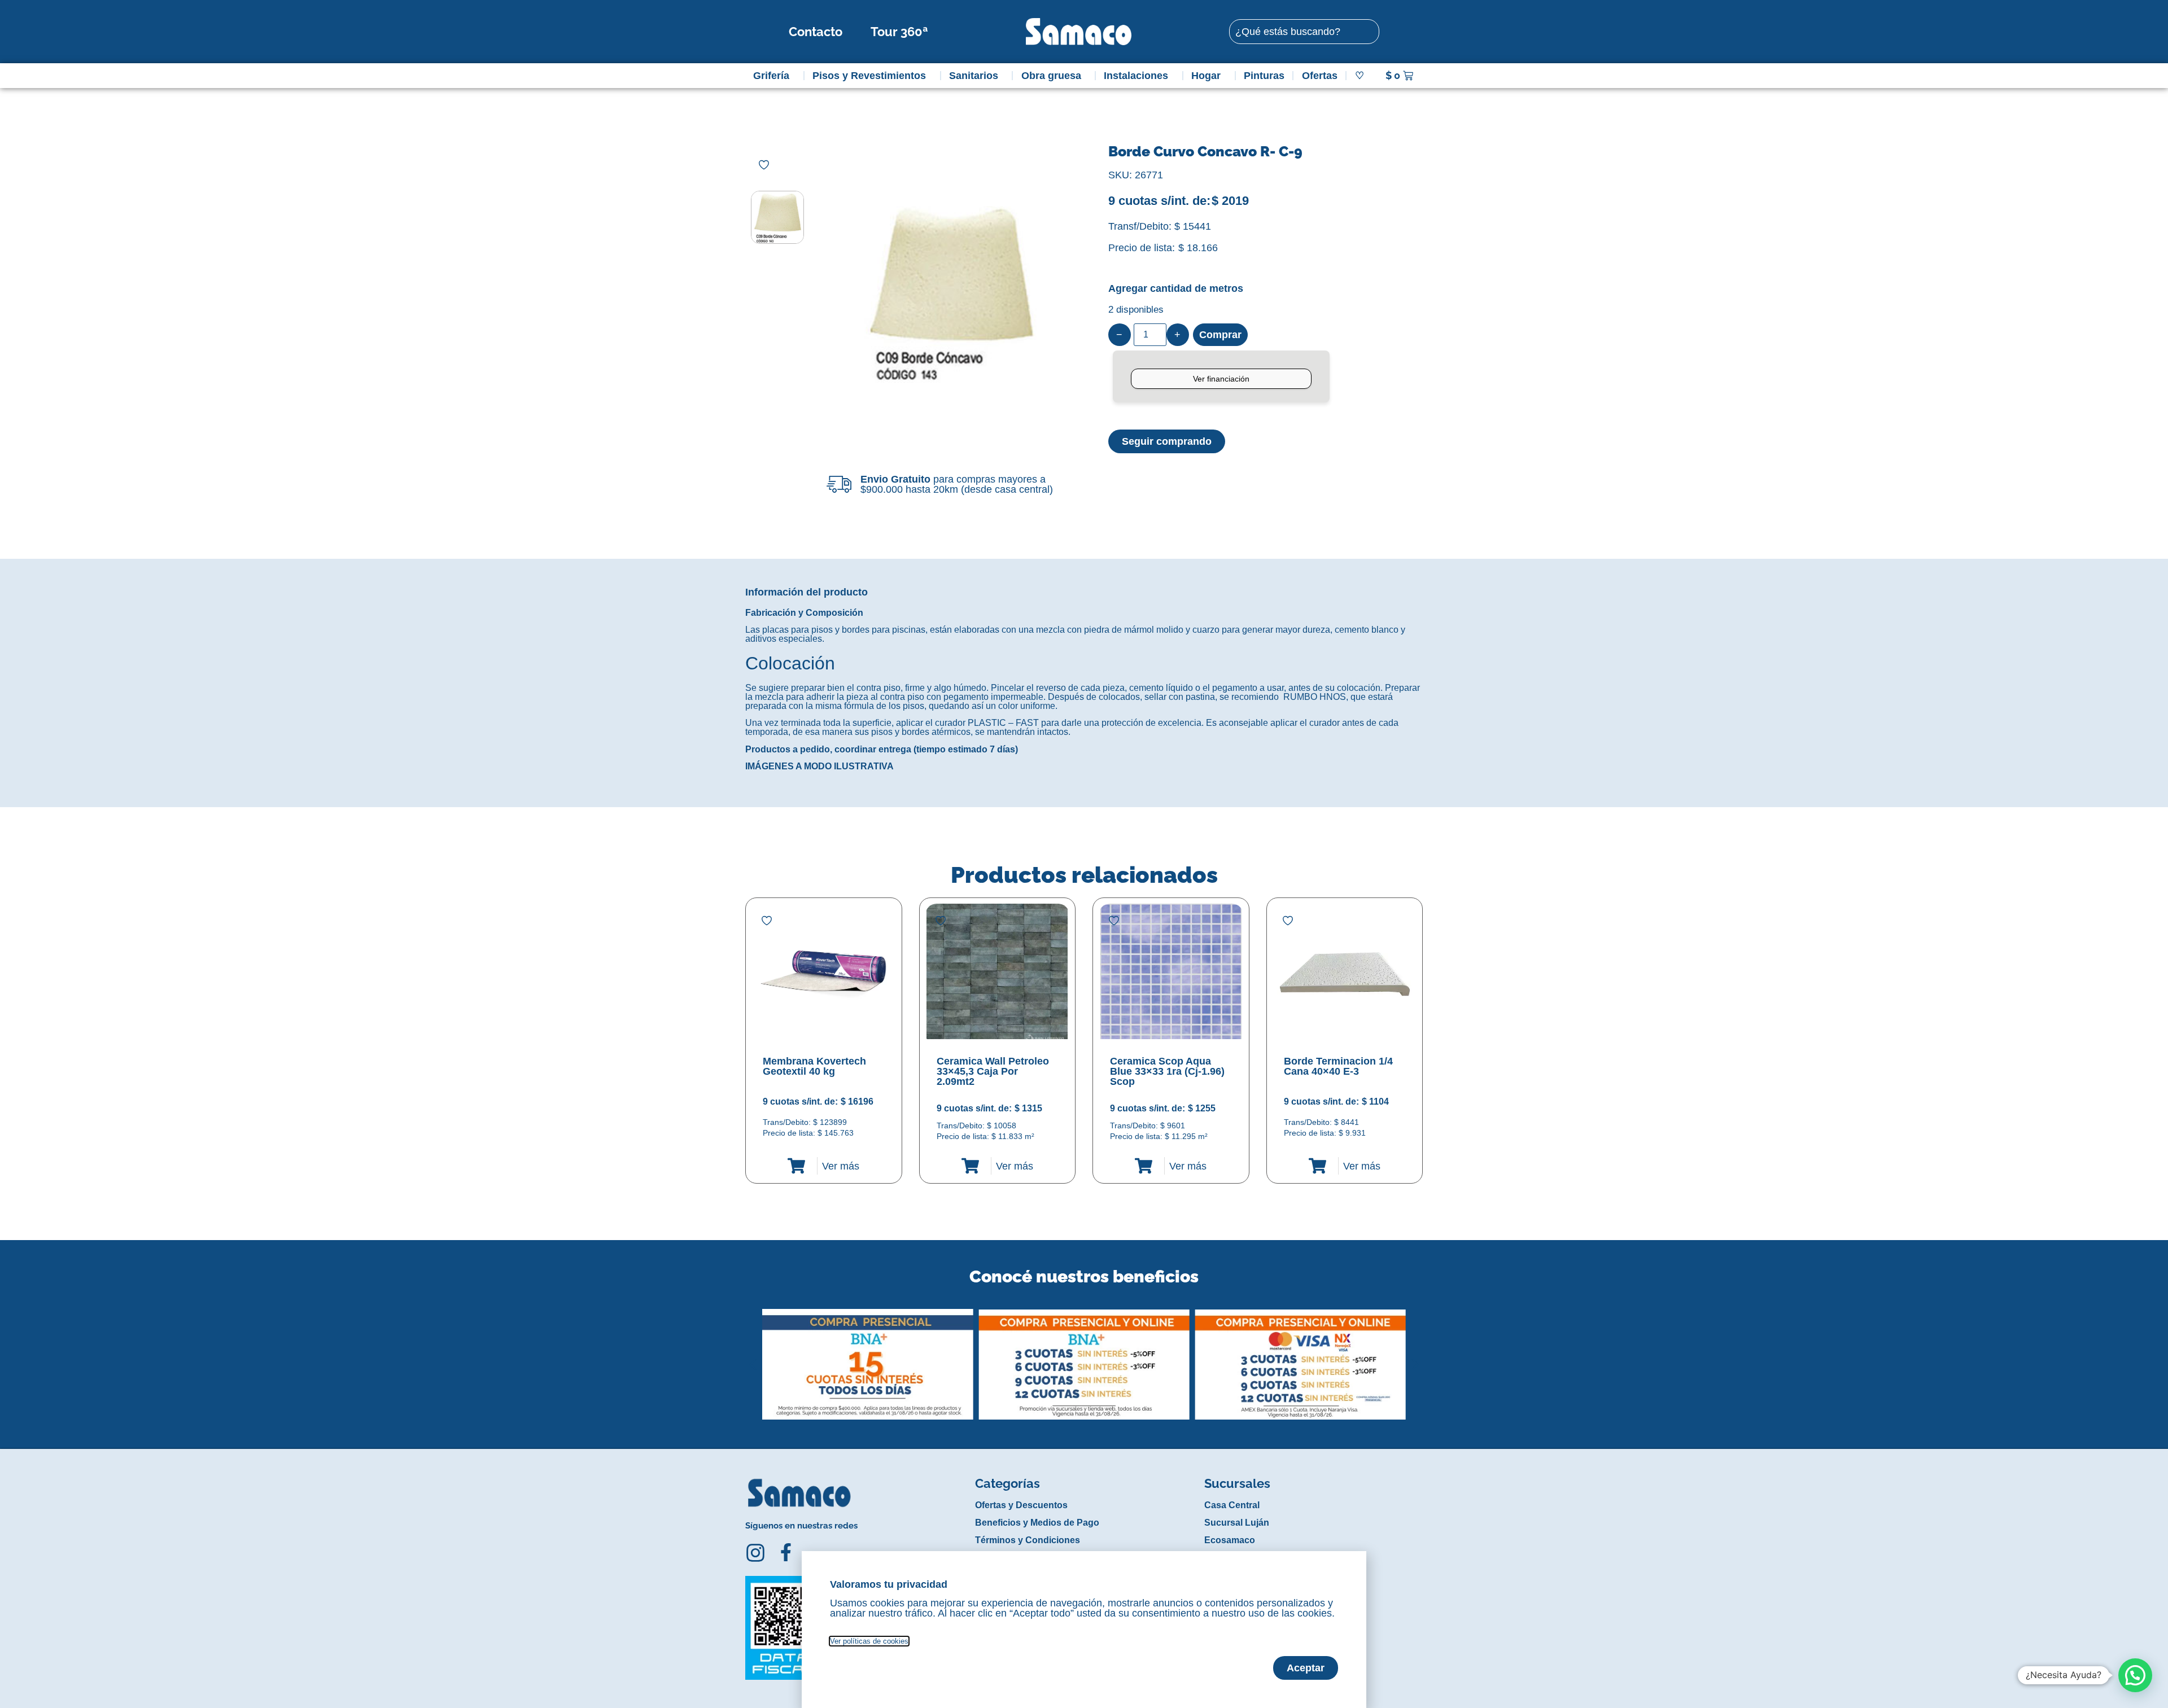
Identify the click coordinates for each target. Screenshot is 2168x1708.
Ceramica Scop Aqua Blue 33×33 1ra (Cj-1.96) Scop (1167, 1071)
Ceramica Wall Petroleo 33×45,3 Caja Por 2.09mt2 (993, 1071)
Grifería (771, 76)
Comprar (1220, 335)
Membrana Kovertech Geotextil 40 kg (814, 1066)
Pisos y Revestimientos (869, 76)
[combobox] (1304, 32)
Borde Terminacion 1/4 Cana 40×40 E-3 (1338, 1066)
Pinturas (1264, 76)
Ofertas (1320, 76)
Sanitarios (974, 76)
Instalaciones (1136, 76)
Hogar (1206, 76)
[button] (753, 1356)
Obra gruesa (1051, 76)
